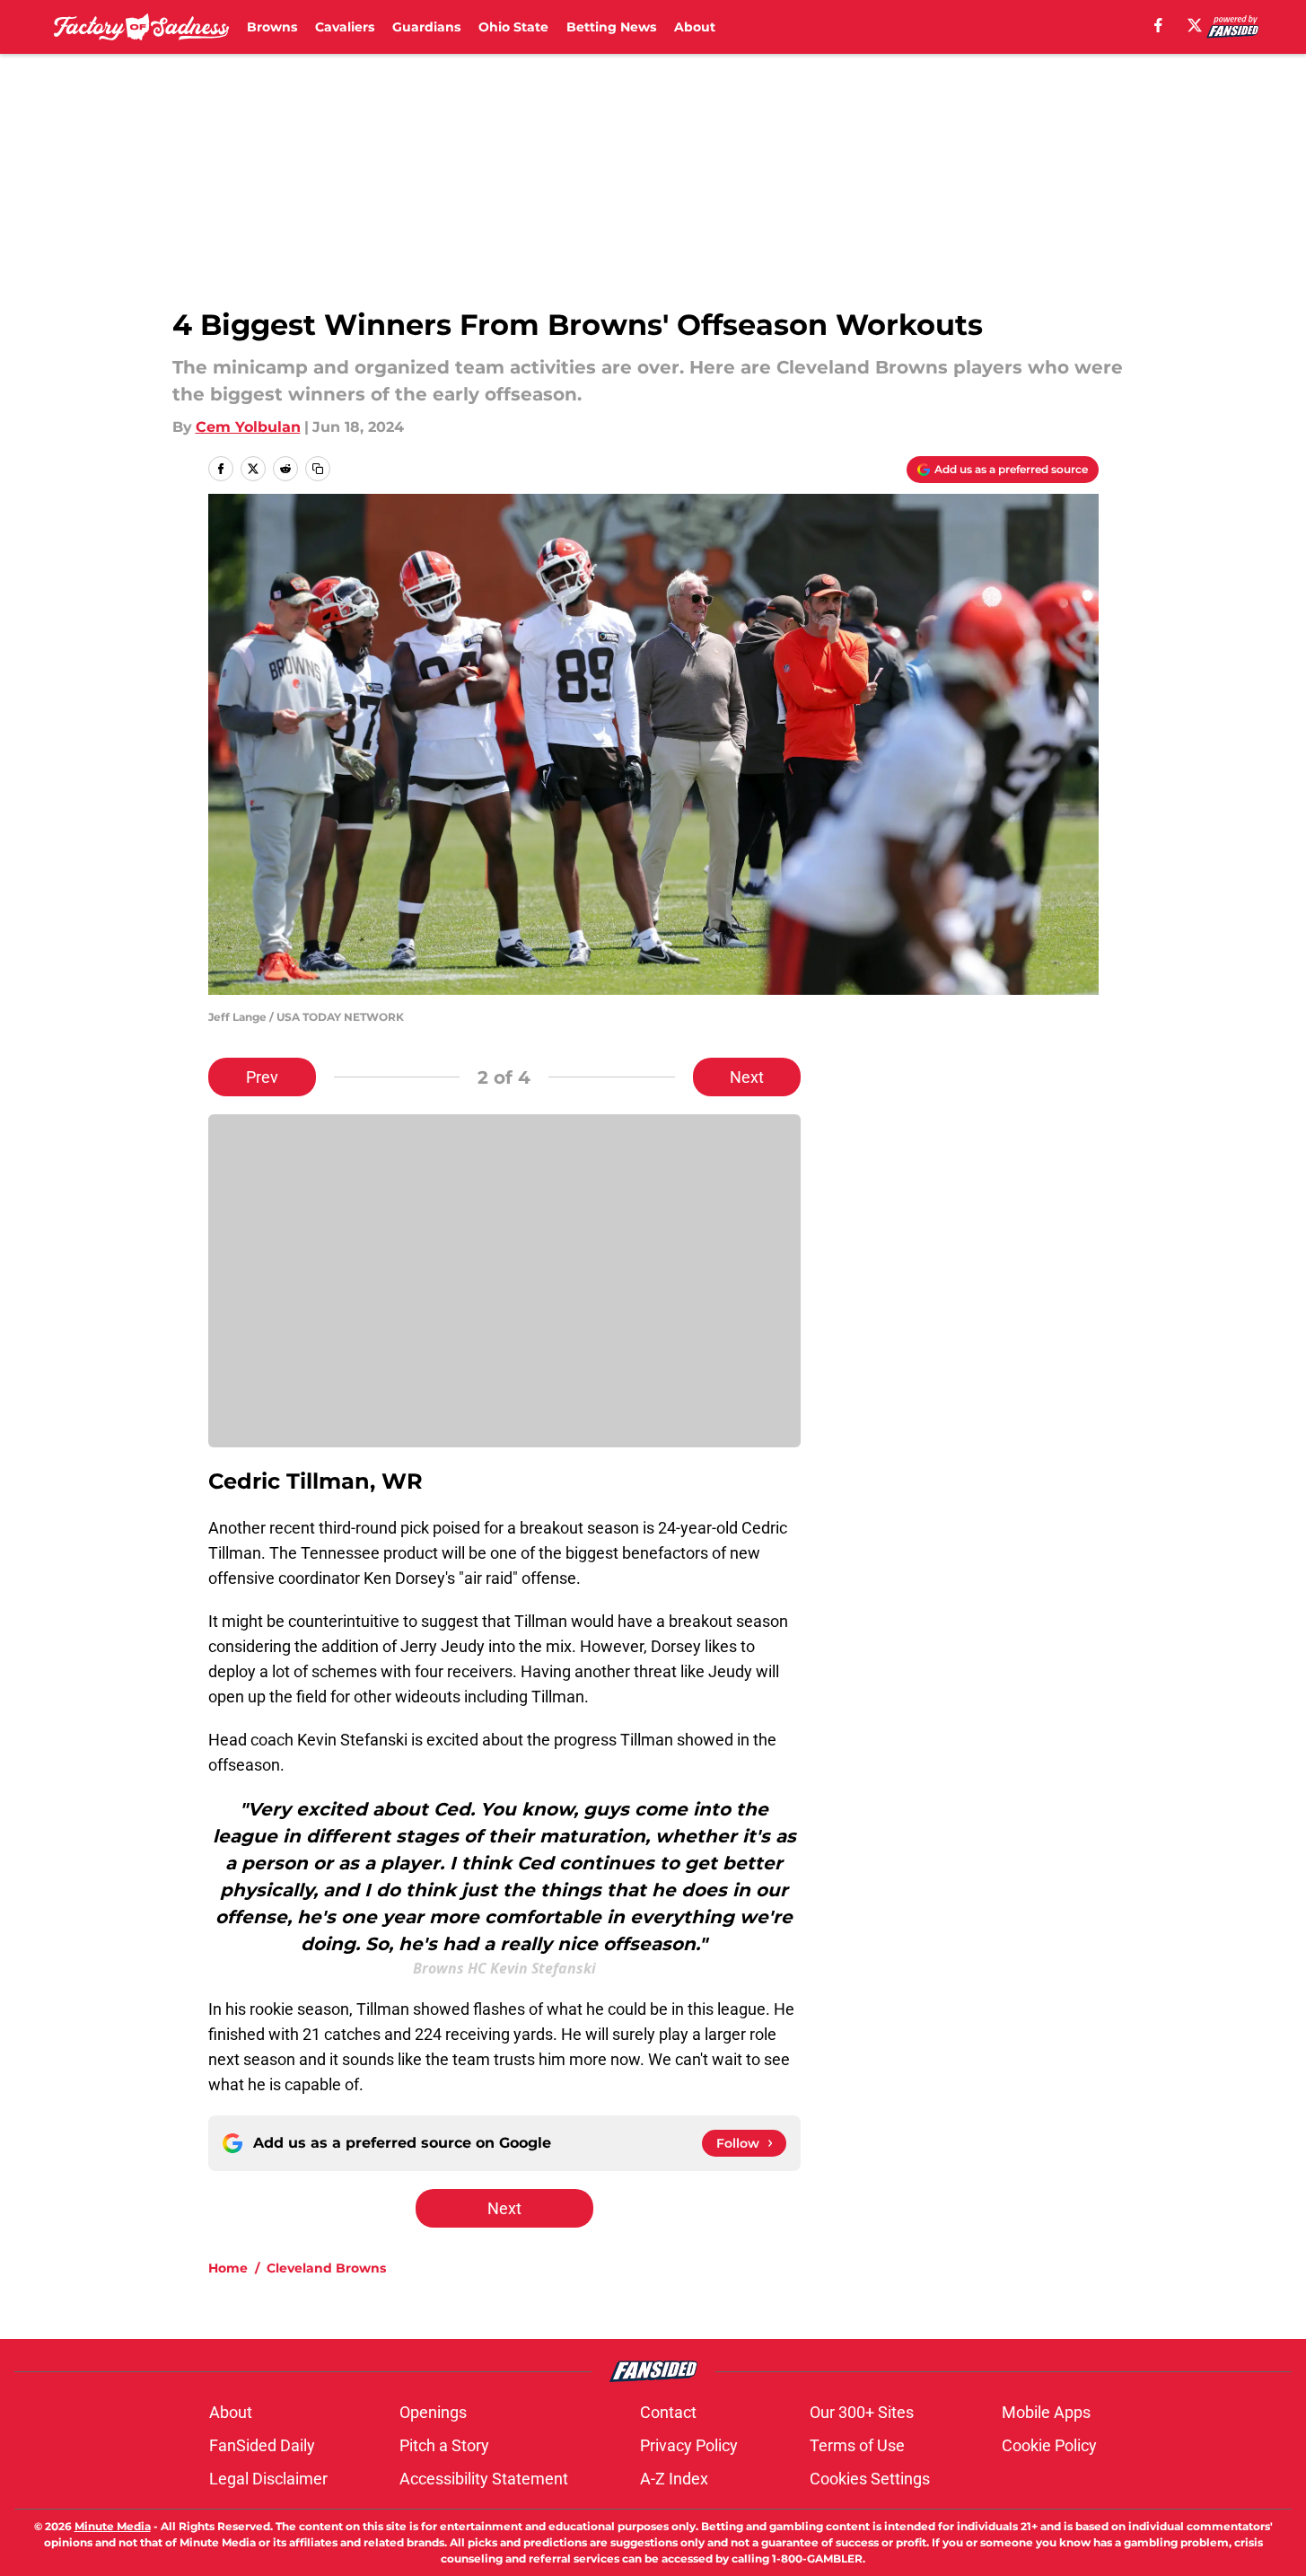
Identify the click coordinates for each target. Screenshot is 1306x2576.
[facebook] (1158, 25)
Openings (433, 2412)
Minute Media (113, 2526)
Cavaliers (345, 27)
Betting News (611, 27)
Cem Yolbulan (248, 427)
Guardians (426, 27)
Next (747, 1077)
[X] (1195, 25)
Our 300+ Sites (862, 2412)
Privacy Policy (689, 2445)
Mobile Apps (1046, 2412)
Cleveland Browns (326, 2268)
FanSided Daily (262, 2445)
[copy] (318, 469)
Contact (668, 2412)
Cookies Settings (870, 2479)
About (695, 27)
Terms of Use (857, 2445)
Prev (262, 1077)
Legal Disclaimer (268, 2479)
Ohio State (513, 27)
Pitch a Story (444, 2445)
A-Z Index (674, 2479)
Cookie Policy (1049, 2445)
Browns (272, 27)
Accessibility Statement (484, 2479)
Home (228, 2268)
